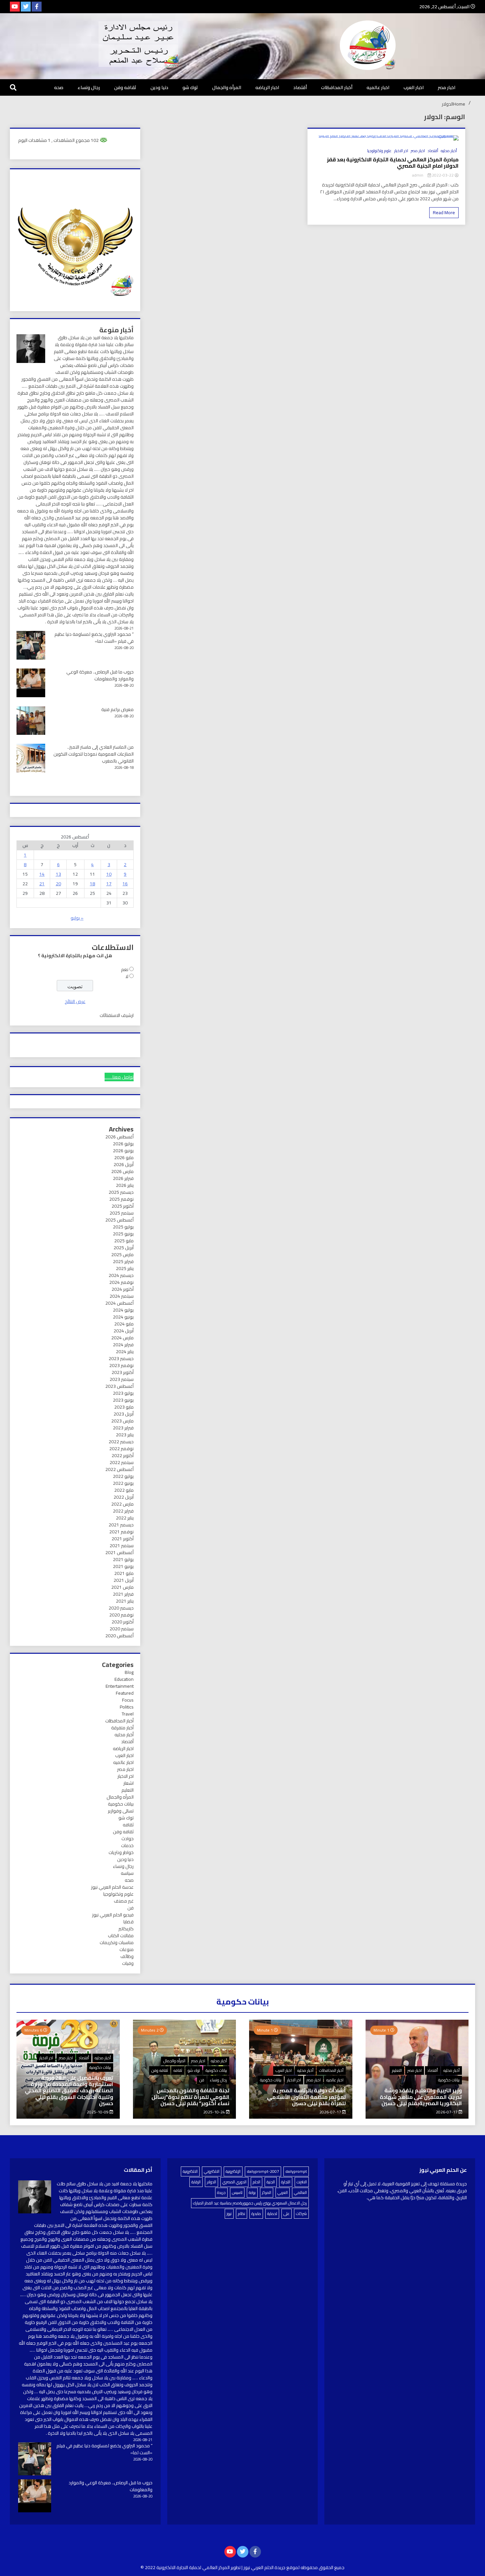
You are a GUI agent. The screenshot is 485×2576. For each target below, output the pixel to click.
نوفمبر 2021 (121, 1532)
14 (42, 874)
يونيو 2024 (123, 1317)
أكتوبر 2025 (123, 1206)
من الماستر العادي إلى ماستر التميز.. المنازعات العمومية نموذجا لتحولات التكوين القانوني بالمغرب (94, 754)
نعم (125, 969)
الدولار (211, 2182)
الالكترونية (190, 2171)
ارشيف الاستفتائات (117, 1015)
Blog (129, 1672)
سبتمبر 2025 (122, 1213)
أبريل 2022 (124, 1497)
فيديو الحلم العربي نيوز (113, 1915)
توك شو (190, 87)
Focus (128, 1700)
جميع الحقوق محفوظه (323, 2567)
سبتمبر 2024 (122, 1296)
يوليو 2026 (123, 1144)
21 (42, 884)
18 (92, 884)
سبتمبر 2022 (122, 1462)
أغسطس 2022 (119, 1469)
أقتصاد (300, 87)
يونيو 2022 (123, 1483)
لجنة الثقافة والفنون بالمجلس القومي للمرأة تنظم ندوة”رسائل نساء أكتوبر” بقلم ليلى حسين (190, 2097)
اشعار (129, 1783)
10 (109, 874)
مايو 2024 (124, 1324)
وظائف (127, 1956)
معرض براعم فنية (117, 709)
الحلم (257, 2182)
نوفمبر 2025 (121, 1199)
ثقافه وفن (125, 87)
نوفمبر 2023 (121, 1365)
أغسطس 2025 (119, 1220)
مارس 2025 (122, 1255)
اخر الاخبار (401, 151)
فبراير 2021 (123, 1594)
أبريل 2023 (124, 1414)
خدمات (127, 1845)
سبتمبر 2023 (122, 1379)
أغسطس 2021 (119, 1552)
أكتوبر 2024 (123, 1289)
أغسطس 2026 (119, 1137)
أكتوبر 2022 (123, 1455)
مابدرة (256, 2214)
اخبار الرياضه (267, 87)
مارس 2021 (122, 1587)
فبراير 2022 (123, 1511)
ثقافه (128, 1825)
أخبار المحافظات (337, 87)
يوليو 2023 (123, 1393)
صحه (59, 87)
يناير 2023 (125, 1435)
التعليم (128, 1790)
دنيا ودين (159, 87)
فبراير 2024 (123, 1345)
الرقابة (196, 2182)
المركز (267, 2192)
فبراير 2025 (123, 1261)
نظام (242, 2214)
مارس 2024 (122, 1338)
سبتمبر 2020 (122, 1629)
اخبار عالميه (378, 87)
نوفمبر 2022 (121, 1449)
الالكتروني (212, 2171)
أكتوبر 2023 (123, 1372)
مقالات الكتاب (121, 1936)
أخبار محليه (449, 151)
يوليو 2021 (123, 1559)
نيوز (229, 2214)
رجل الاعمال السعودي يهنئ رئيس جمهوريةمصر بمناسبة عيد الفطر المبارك (250, 2203)
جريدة (221, 2192)
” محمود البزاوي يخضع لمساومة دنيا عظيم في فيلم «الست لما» (94, 638)
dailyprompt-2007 (263, 2171)
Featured (125, 1693)
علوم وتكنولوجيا (379, 151)
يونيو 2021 (123, 1566)
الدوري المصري (234, 2182)
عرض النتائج (75, 1001)
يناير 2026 (125, 1185)
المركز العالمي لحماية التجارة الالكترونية (193, 2567)
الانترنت (302, 2182)
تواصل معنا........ (119, 1077)
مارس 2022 (122, 1504)
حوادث (128, 1839)
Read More (444, 212)
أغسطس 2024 (119, 1303)
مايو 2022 (124, 1490)
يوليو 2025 (123, 1227)
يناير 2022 (125, 1518)
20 (58, 884)
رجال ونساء (89, 87)
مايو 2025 (124, 1241)
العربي (283, 2192)
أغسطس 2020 (119, 1636)
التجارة (286, 2182)
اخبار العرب (414, 87)
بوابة (252, 2192)
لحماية (272, 2214)
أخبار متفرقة (122, 1728)
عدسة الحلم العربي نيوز (112, 1887)
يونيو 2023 (123, 1400)
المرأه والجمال (227, 87)
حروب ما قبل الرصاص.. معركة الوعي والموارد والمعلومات (100, 675)
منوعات (127, 1949)
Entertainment (120, 1686)
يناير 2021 (125, 1601)
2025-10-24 (215, 2112)
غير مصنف (124, 1901)
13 (58, 874)
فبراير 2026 (123, 1178)
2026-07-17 (447, 2112)
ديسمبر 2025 (121, 1192)
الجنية (271, 2182)
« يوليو (77, 918)
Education (124, 1679)
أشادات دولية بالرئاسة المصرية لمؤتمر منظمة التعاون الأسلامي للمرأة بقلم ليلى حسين (306, 2097)
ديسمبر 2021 (121, 1525)
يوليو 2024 (123, 1310)
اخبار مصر (447, 87)
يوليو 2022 (123, 1476)
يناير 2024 (125, 1352)
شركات (301, 2214)
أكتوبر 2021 (123, 1539)
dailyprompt (296, 2171)
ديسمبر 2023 (121, 1358)
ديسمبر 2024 (121, 1275)
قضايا (129, 1922)
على (287, 2214)
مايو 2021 (124, 1573)
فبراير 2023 (123, 1428)
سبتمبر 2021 (122, 1546)
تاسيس (237, 2192)
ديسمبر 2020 (121, 1608)
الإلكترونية (233, 2171)
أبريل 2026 (124, 1164)
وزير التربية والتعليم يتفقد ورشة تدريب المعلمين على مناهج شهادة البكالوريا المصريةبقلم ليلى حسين (421, 2097)
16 (125, 884)
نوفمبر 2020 (121, 1615)
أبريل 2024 (124, 1331)
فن (130, 1908)
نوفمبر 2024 (121, 1282)
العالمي (300, 2192)
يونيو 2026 (123, 1151)
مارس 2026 (122, 1171)
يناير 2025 (125, 1268)
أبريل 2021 (124, 1580)
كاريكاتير (126, 1929)
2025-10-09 (98, 2112)
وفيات (128, 1963)
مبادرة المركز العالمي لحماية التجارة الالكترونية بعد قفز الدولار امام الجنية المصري (393, 163)
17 (109, 884)
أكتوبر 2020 (123, 1622)
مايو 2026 (124, 1158)
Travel (128, 1714)
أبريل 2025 (124, 1248)
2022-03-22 (442, 175)
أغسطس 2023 (119, 1386)
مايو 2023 (124, 1407)
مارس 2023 (122, 1421)
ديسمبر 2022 (121, 1442)
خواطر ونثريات (121, 1852)
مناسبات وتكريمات (117, 1942)
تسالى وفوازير (121, 1811)
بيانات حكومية (121, 1804)
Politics (127, 1707)
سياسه (127, 1873)
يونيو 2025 (123, 1234)
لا (127, 976)
